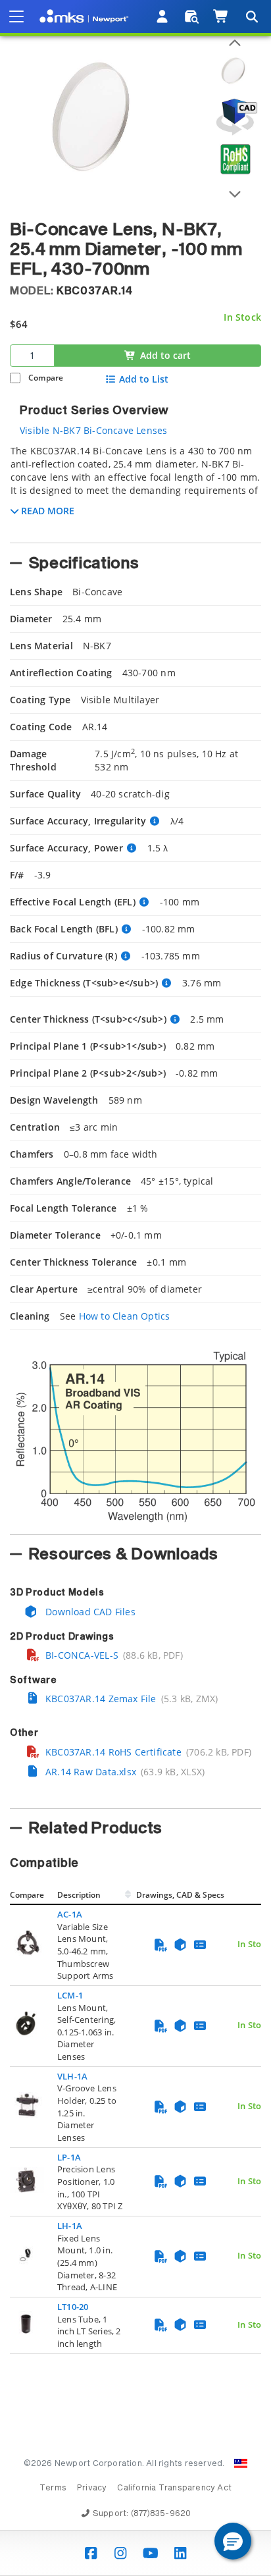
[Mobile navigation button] (16, 16)
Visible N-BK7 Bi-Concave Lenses (94, 430)
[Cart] (221, 16)
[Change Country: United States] (241, 2463)
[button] (233, 2541)
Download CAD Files (89, 1612)
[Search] (251, 16)
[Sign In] (163, 16)
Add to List (144, 379)
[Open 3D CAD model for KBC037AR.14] (235, 117)
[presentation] (135, 1288)
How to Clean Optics (125, 1316)
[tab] (135, 490)
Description (79, 1895)
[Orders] (192, 16)
